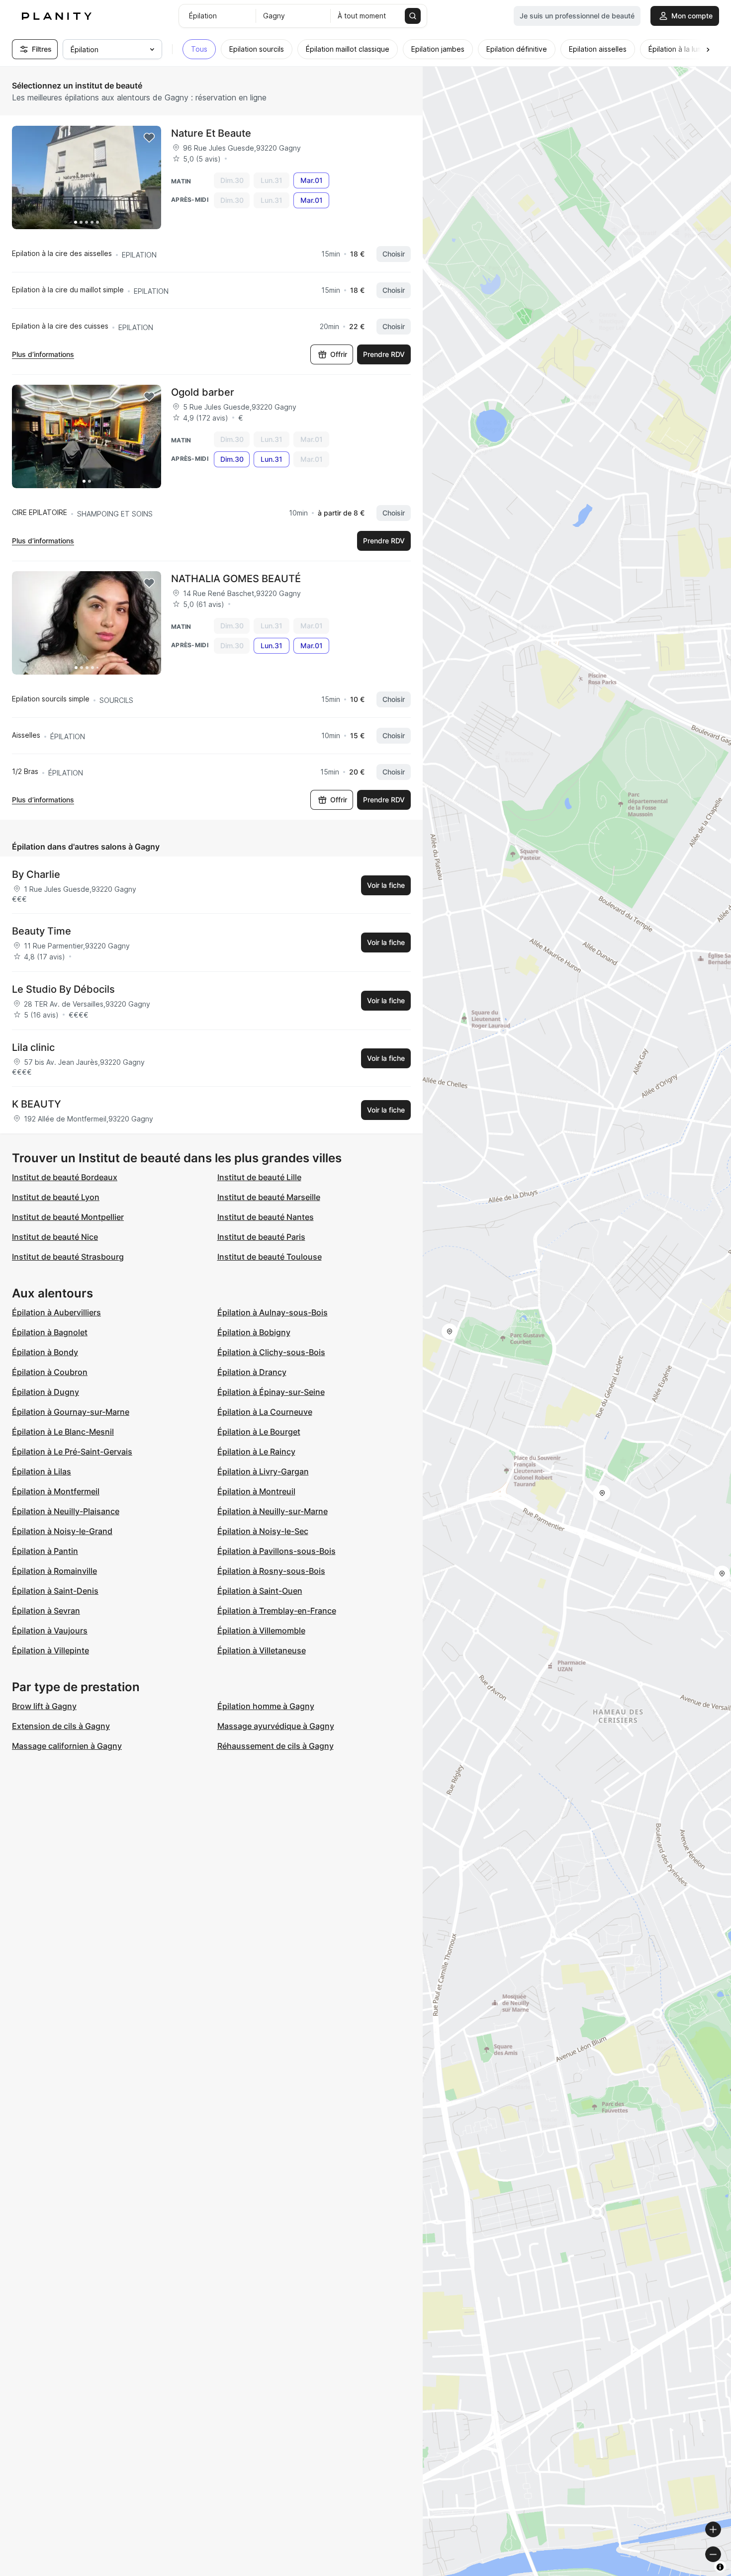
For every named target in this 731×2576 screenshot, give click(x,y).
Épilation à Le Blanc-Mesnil (63, 1432)
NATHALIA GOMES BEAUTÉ (236, 579)
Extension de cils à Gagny (61, 1726)
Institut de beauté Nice (55, 1237)
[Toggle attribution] (720, 2567)
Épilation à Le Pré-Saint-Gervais (72, 1452)
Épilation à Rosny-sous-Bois (271, 1571)
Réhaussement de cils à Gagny (275, 1746)
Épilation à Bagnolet (50, 1332)
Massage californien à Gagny (67, 1746)
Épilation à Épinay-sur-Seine (271, 1392)
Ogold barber (203, 392)
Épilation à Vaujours (50, 1631)
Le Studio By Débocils (63, 989)
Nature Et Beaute (211, 133)
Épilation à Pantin (45, 1551)
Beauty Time (42, 931)
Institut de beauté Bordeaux (65, 1177)
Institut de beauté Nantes (266, 1217)
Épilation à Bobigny (254, 1332)
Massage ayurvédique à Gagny (276, 1726)
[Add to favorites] (149, 138)
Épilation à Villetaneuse (262, 1650)
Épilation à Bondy (45, 1352)
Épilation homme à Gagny (266, 1706)
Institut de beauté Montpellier (68, 1217)
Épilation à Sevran (46, 1611)
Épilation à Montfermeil (56, 1491)
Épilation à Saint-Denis (55, 1591)
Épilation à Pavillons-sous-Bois (276, 1551)
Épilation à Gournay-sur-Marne (71, 1412)
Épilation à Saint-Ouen (260, 1591)
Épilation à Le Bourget (259, 1432)
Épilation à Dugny (46, 1392)
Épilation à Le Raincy (256, 1452)
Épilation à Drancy (252, 1372)
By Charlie (36, 874)
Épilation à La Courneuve (265, 1412)
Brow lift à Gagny (44, 1706)
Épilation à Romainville (54, 1571)
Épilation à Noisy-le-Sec (263, 1531)
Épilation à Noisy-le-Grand (62, 1531)
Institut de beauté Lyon (56, 1197)
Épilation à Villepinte (50, 1650)
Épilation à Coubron (50, 1372)
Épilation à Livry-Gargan (263, 1471)
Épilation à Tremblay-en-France (277, 1611)
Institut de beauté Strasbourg (68, 1257)
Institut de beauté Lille (259, 1177)
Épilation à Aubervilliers (56, 1312)
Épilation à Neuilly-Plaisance (66, 1511)
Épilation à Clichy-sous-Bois (271, 1352)
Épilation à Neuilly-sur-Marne (273, 1511)
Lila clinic (33, 1047)
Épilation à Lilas (42, 1471)
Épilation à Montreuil (256, 1491)
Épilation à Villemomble (261, 1631)
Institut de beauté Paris (261, 1237)
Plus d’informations (43, 354)
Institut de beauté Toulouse (270, 1257)
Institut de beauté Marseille (269, 1197)
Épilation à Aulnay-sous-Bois (273, 1312)
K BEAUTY (37, 1104)
